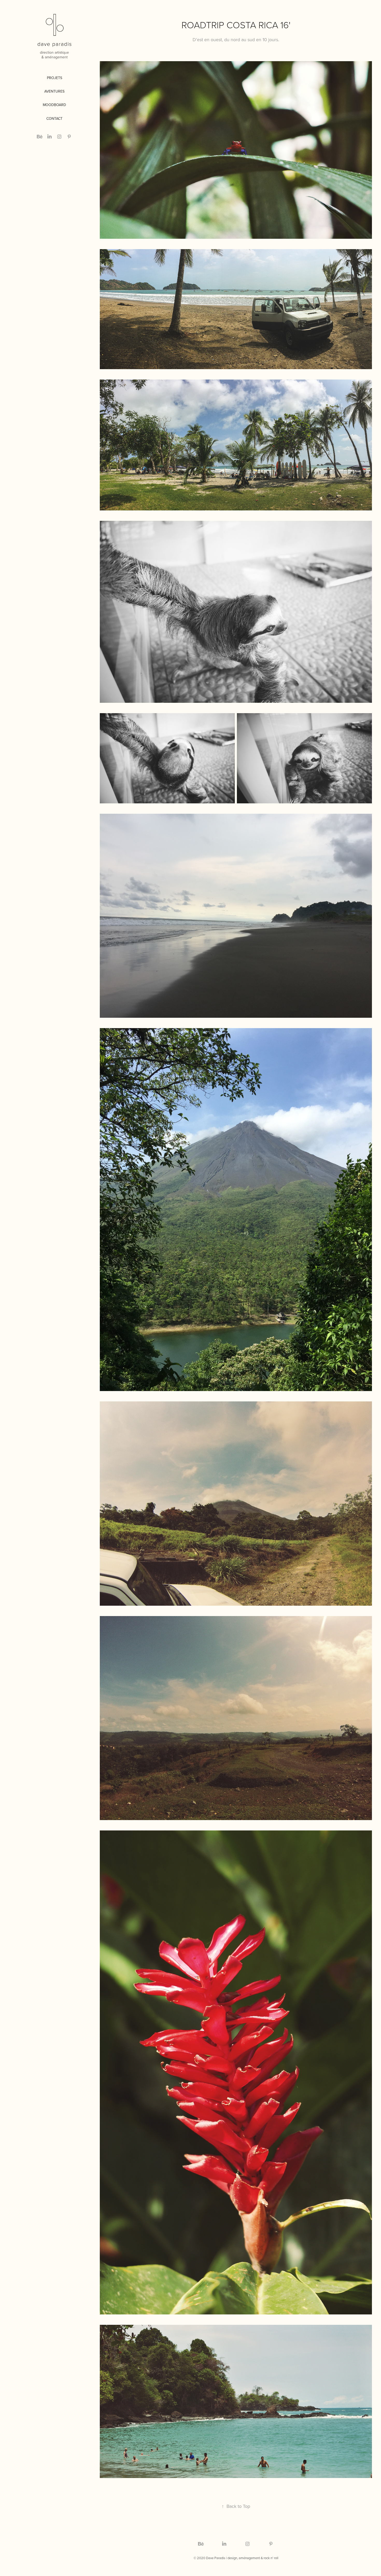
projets (55, 78)
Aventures (54, 91)
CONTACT (54, 118)
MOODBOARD (54, 105)
